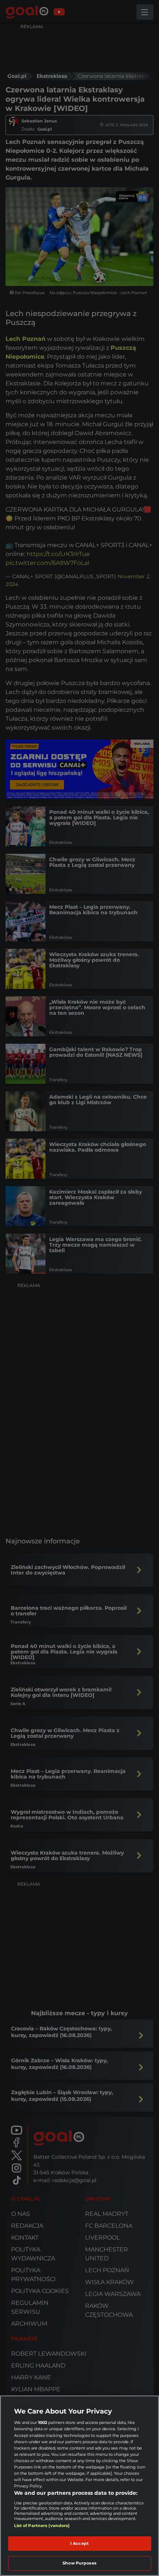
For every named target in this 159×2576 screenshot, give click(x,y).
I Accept (79, 2543)
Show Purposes (79, 2563)
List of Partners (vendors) (42, 2526)
